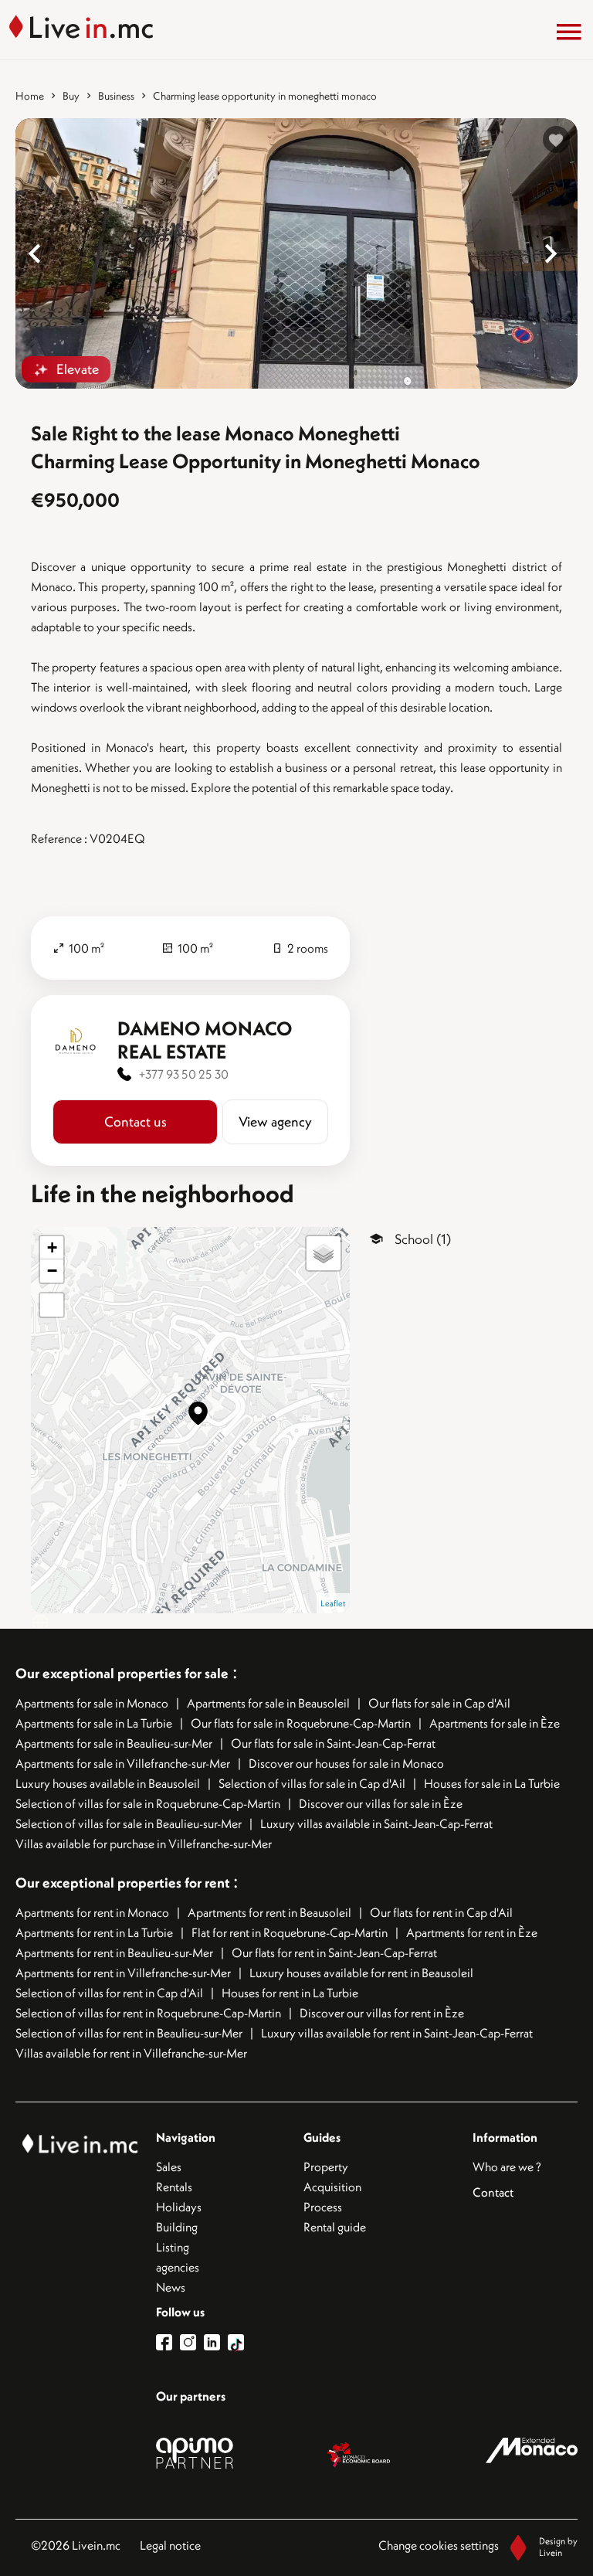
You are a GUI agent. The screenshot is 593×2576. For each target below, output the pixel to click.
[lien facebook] (168, 2342)
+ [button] (52, 1247)
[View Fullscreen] (52, 1305)
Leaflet (333, 1603)
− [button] (52, 1271)
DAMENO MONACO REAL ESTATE (205, 1040)
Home (30, 96)
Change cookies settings (439, 2545)
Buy (71, 96)
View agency (275, 1121)
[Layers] (324, 1253)
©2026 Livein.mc (76, 2545)
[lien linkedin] (216, 2342)
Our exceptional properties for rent (124, 1883)
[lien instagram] (192, 2342)
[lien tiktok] (236, 2342)
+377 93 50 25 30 (184, 1074)
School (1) (423, 1239)
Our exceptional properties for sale (122, 1673)
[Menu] (569, 32)
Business (116, 96)
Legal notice (170, 2545)
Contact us (136, 1121)
